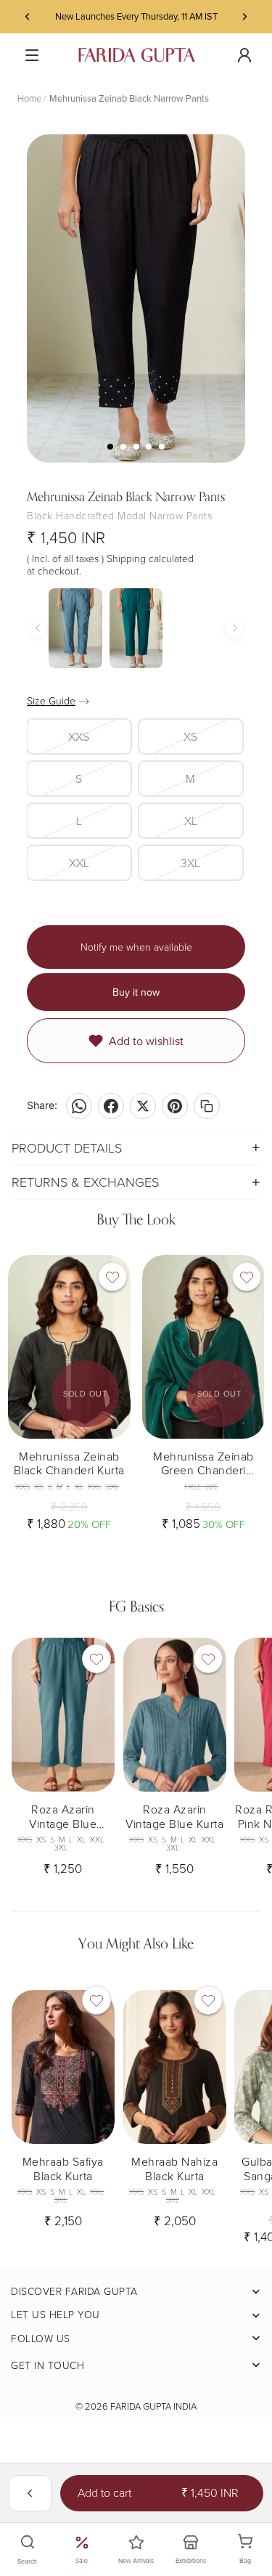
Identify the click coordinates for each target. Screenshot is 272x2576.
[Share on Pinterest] (175, 1106)
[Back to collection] (30, 2493)
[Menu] (32, 55)
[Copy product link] (207, 1106)
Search (27, 2561)
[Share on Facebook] (111, 1106)
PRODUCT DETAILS (67, 1147)
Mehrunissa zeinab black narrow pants (129, 98)
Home (29, 98)
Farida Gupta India (153, 2406)
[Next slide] (244, 17)
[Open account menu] (244, 55)
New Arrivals (136, 2560)
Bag (253, 2550)
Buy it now (136, 992)
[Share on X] (143, 1106)
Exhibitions (191, 2560)
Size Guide (51, 700)
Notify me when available (136, 947)
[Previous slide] (28, 17)
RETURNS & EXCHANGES (85, 1182)
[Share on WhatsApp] (79, 1106)
